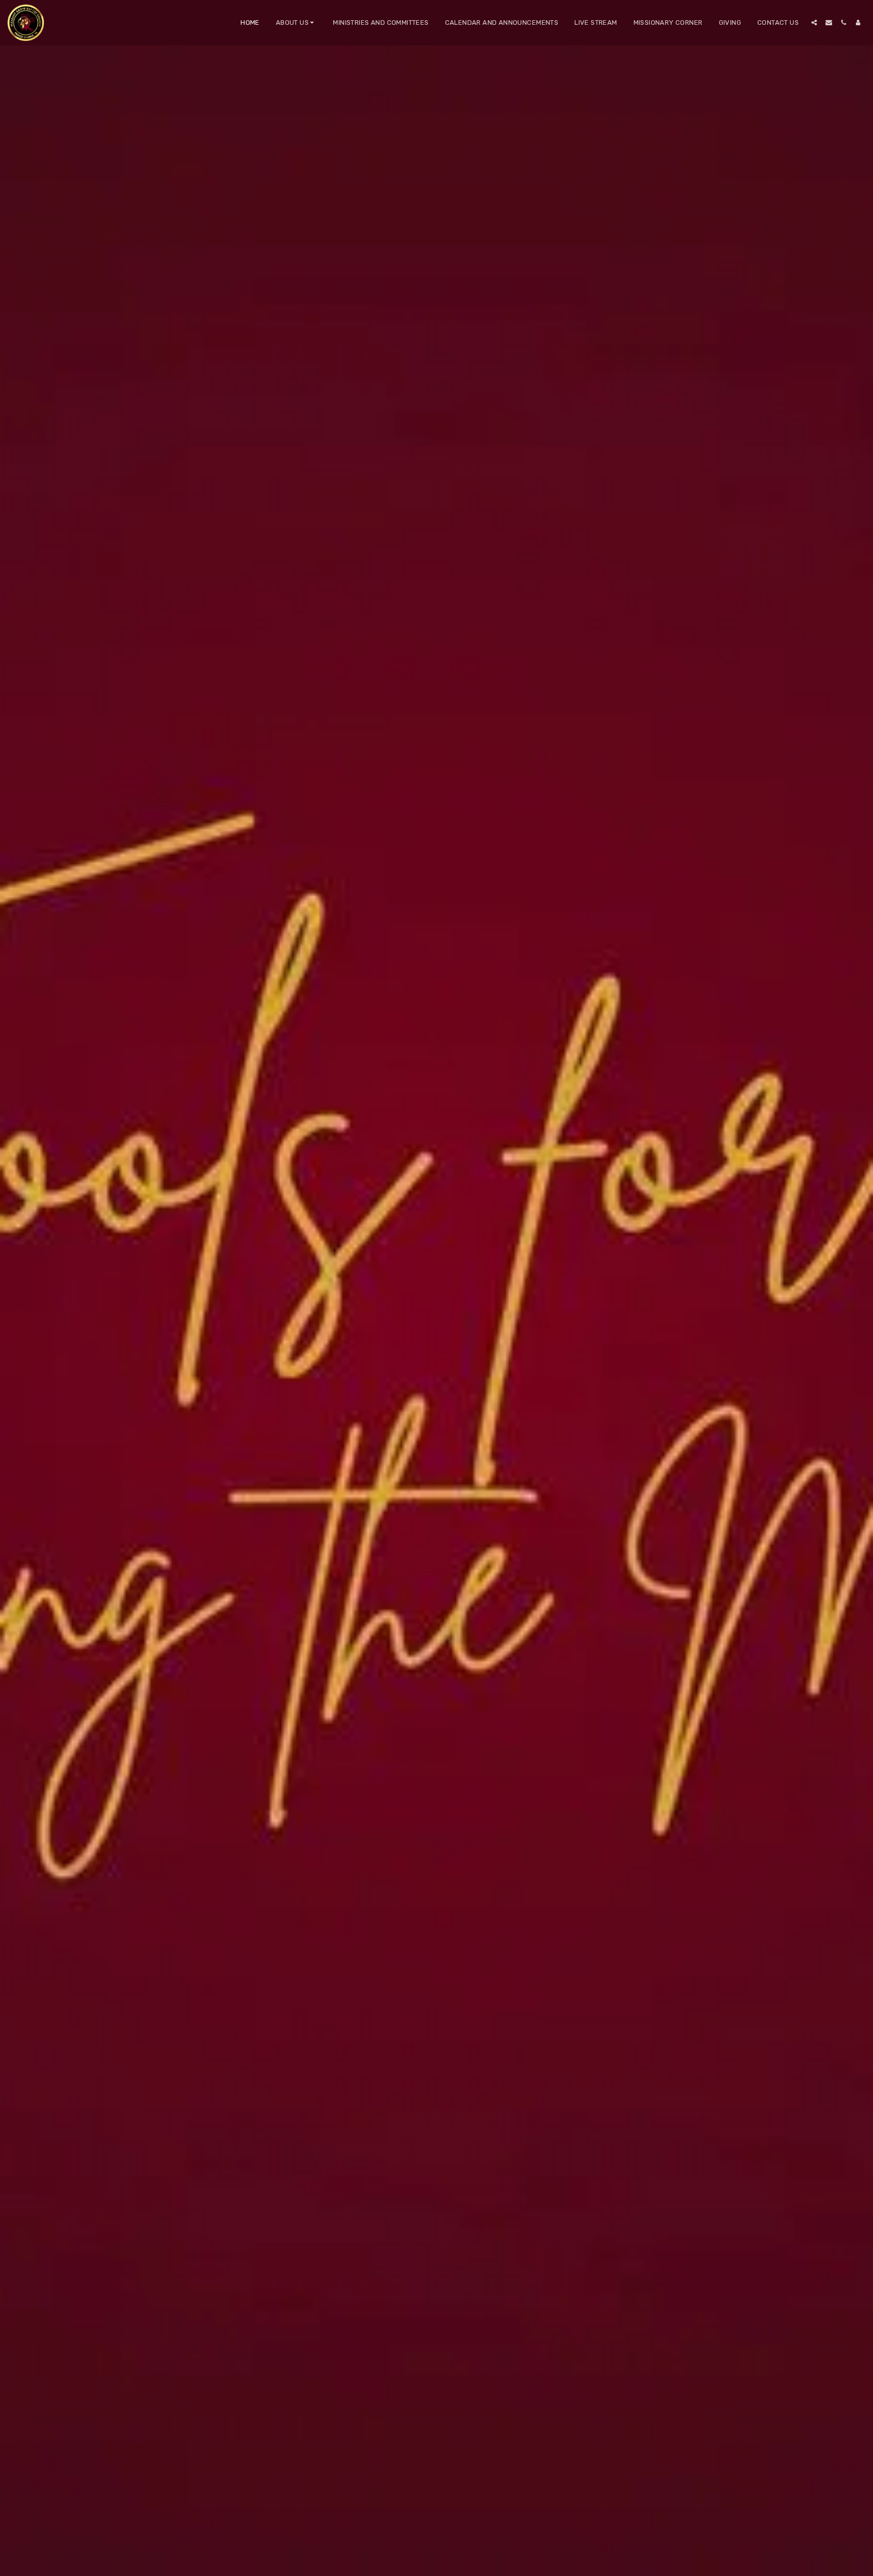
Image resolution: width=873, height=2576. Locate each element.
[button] (297, 23)
